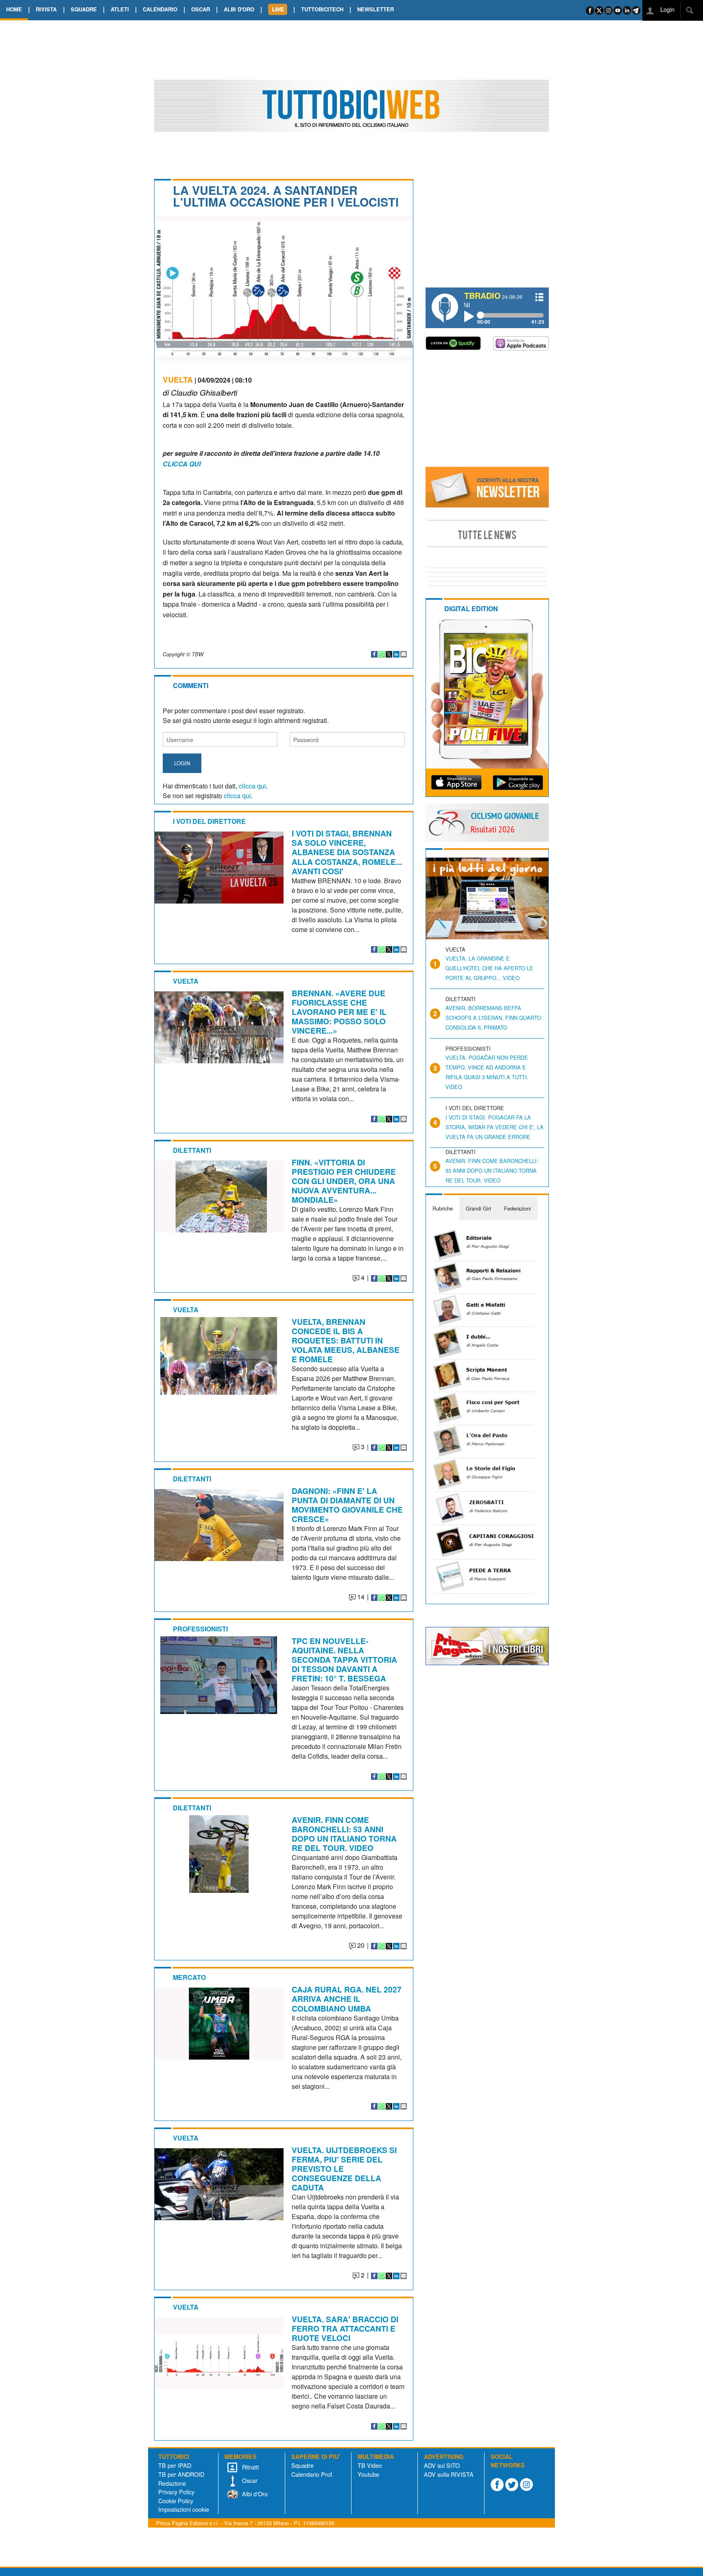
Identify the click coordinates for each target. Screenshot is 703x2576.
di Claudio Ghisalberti (200, 392)
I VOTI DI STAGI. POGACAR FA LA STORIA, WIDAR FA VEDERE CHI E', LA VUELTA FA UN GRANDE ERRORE (495, 1127)
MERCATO (189, 1977)
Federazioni (517, 1208)
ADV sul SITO (442, 2465)
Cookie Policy (176, 2501)
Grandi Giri (478, 1208)
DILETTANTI (192, 1150)
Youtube (368, 2474)
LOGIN (182, 763)
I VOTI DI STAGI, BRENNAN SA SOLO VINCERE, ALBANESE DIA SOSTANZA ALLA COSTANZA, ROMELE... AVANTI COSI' (347, 852)
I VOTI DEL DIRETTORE (209, 821)
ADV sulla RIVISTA (449, 2474)
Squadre (302, 2465)
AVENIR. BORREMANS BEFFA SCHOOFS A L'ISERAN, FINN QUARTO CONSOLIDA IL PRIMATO (493, 1018)
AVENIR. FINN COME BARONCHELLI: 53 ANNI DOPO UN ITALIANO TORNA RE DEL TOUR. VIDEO (344, 1834)
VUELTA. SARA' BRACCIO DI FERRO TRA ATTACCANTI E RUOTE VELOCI (345, 2328)
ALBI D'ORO (239, 9)
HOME (14, 9)
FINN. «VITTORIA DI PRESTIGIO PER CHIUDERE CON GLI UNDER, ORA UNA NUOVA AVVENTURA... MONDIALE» (344, 1181)
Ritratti (250, 2467)
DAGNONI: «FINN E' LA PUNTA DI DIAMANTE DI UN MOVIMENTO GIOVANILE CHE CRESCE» (347, 1505)
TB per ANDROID (181, 2474)
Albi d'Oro (254, 2494)
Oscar (249, 2480)
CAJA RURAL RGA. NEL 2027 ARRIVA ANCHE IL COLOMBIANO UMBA (347, 1999)
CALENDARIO (160, 9)
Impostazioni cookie (184, 2509)
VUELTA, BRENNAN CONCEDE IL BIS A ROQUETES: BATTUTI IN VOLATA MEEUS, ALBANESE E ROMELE (346, 1340)
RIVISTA (46, 9)
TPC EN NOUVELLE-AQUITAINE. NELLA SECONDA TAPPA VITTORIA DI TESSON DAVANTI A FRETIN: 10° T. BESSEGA (344, 1659)
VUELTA (178, 379)
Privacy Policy (176, 2492)
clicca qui (252, 786)
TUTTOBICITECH (322, 9)
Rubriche (443, 1208)
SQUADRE (84, 9)
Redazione (172, 2483)
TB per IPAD (175, 2465)
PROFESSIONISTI (200, 1629)
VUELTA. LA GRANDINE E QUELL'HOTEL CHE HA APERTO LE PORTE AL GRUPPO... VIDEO (489, 968)
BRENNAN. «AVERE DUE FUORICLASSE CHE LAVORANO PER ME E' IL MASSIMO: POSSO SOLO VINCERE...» (339, 1012)
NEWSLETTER (376, 9)
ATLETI (120, 9)
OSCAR (201, 9)
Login (667, 9)
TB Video (370, 2465)
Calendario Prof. (312, 2474)
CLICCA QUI (182, 464)
